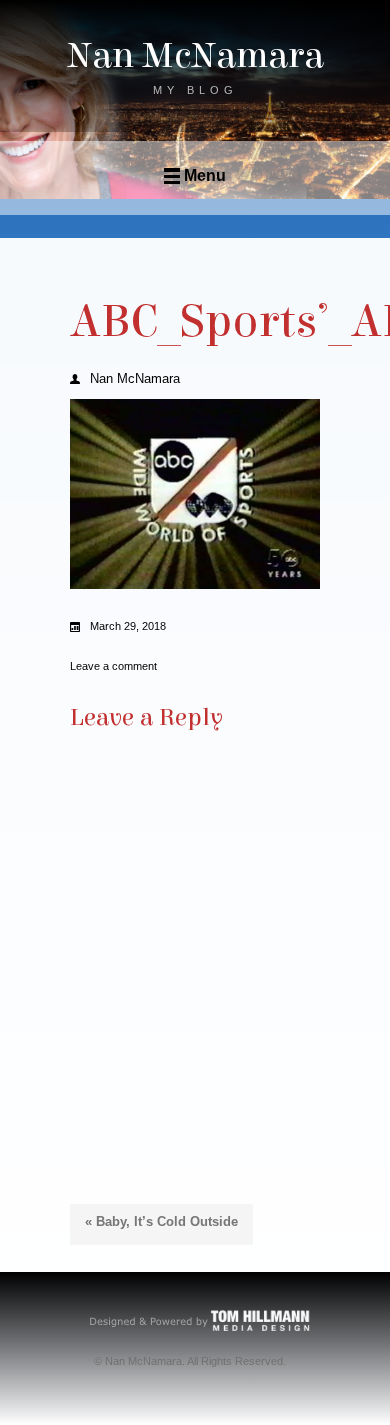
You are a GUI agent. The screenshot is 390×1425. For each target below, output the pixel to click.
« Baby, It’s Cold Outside (161, 1221)
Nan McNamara (195, 56)
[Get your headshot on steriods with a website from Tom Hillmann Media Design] (200, 1320)
